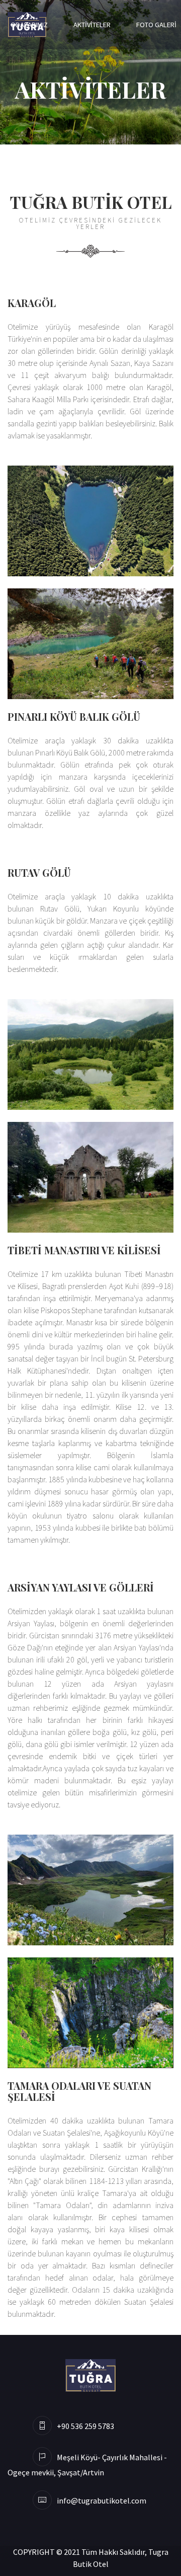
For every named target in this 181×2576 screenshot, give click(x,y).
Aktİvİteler (92, 25)
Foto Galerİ (156, 25)
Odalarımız (29, 25)
